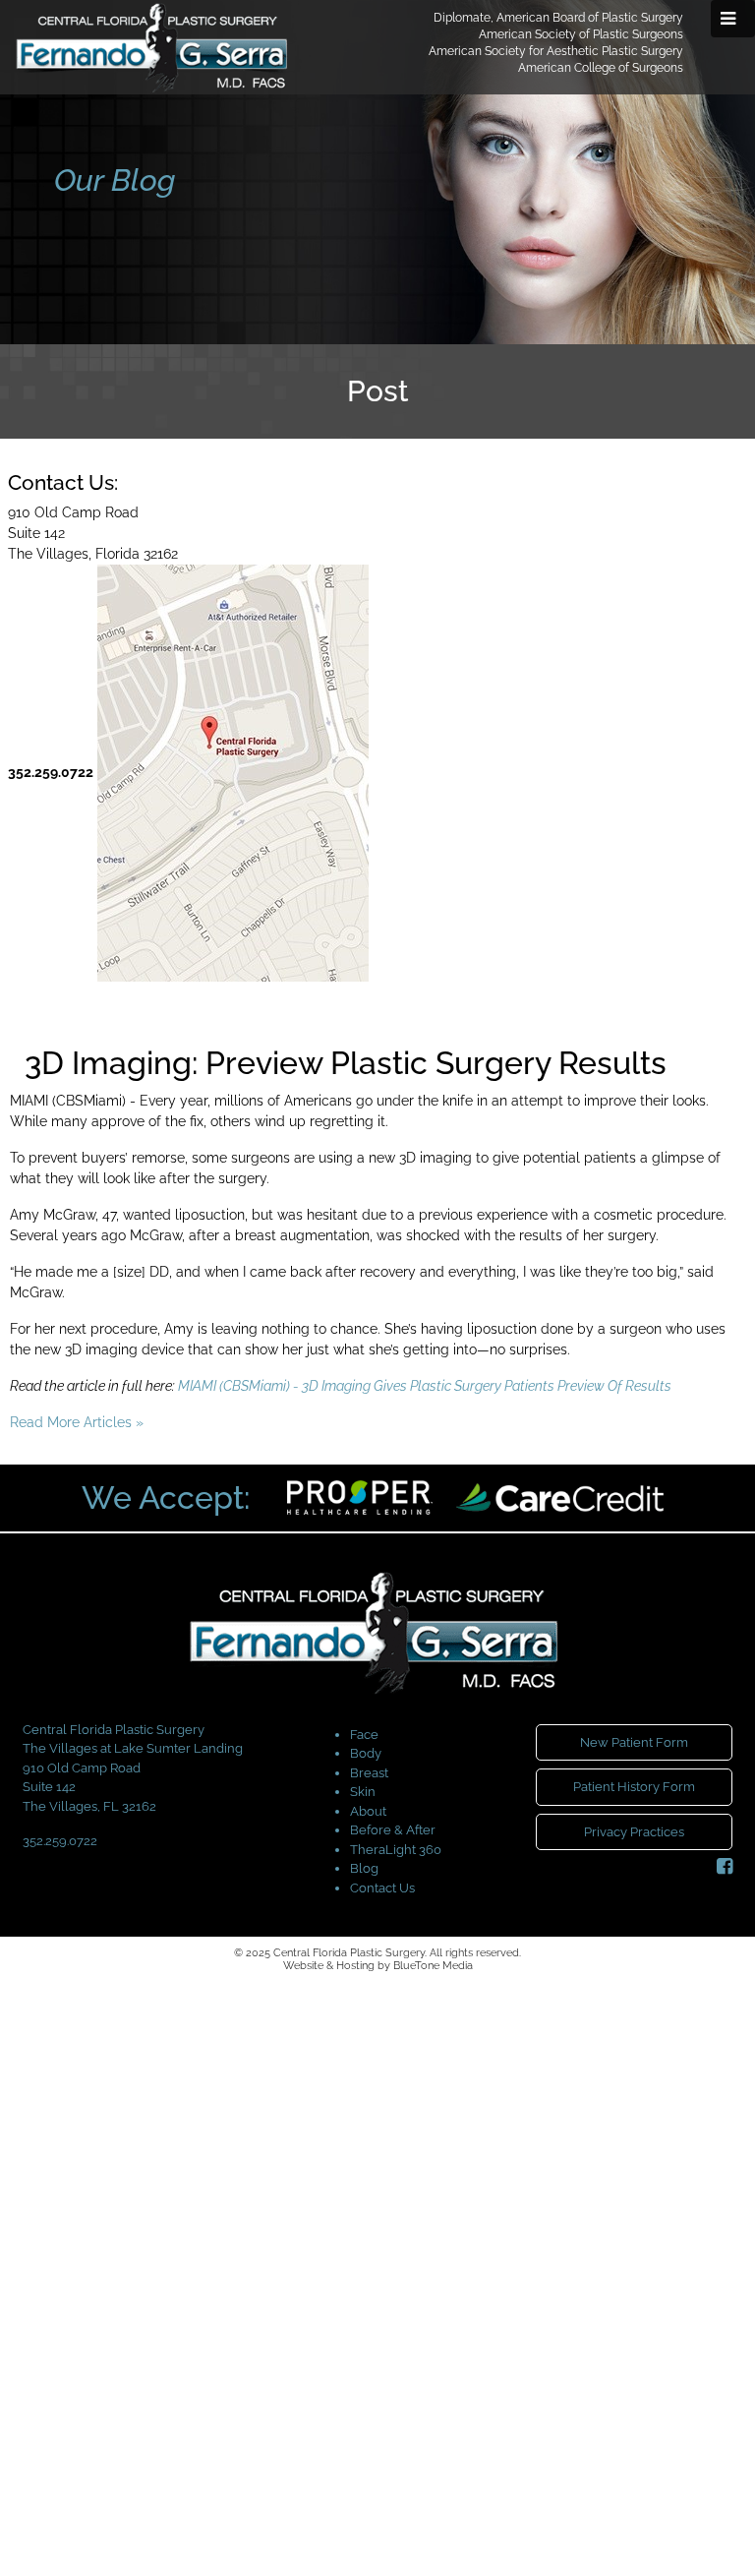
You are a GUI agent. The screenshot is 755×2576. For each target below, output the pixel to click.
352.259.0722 (51, 772)
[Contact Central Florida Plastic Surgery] (233, 772)
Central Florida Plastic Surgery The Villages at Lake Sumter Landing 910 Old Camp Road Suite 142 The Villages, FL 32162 (133, 1768)
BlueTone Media (433, 1966)
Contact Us (382, 1888)
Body (366, 1753)
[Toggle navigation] (733, 19)
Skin (363, 1792)
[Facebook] (725, 1866)
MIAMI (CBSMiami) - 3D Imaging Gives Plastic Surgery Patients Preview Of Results (425, 1386)
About (368, 1811)
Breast (369, 1773)
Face (364, 1735)
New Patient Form (634, 1742)
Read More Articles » (77, 1422)
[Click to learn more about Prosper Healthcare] (362, 1496)
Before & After (393, 1830)
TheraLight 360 (396, 1850)
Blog (364, 1868)
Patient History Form (634, 1787)
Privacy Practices (634, 1832)
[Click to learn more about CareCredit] (560, 1496)
